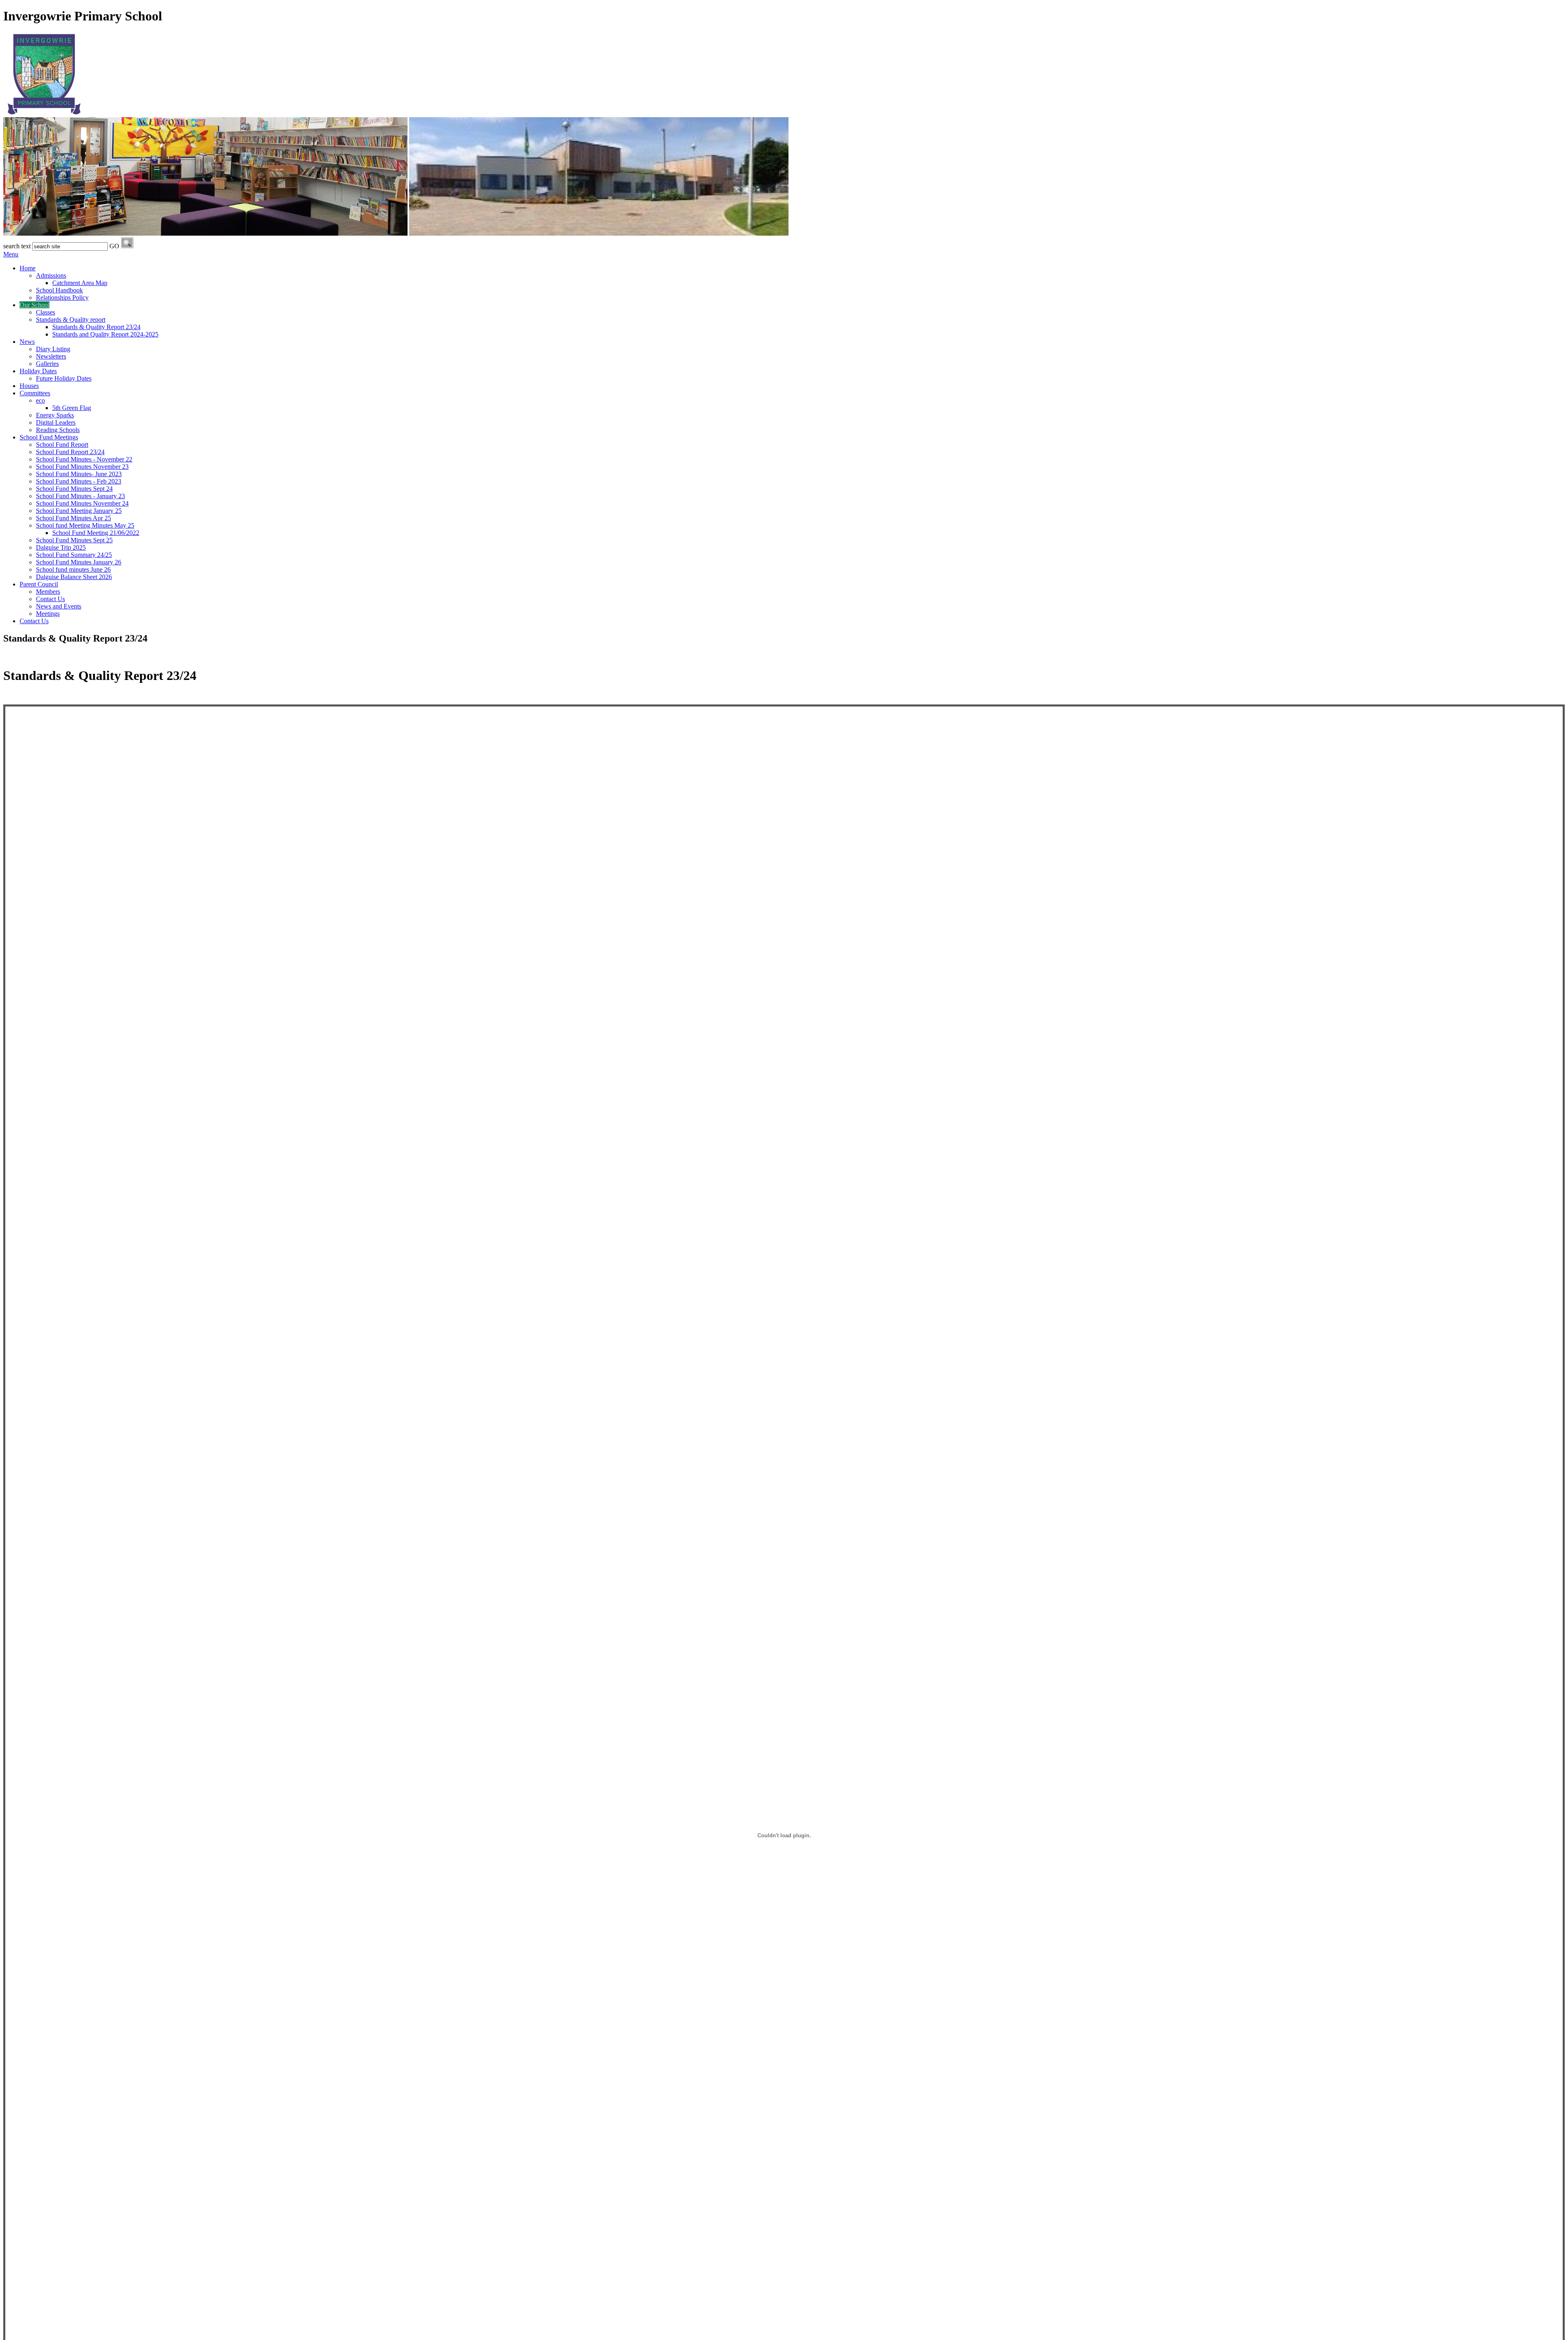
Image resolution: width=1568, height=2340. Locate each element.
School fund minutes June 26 (73, 569)
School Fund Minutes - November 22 (84, 459)
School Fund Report (62, 445)
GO (114, 246)
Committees (35, 393)
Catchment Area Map (80, 283)
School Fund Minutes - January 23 (80, 496)
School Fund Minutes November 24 (82, 503)
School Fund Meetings (49, 437)
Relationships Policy (62, 298)
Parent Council (39, 584)
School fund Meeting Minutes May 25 (85, 525)
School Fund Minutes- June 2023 (79, 474)
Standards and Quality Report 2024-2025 (105, 334)
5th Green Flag (72, 408)
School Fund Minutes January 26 (79, 562)
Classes (46, 312)
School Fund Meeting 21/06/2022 (96, 533)
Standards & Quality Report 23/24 (96, 327)
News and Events (59, 606)
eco (40, 400)
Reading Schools (58, 430)
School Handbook (59, 290)
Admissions (51, 275)
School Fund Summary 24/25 (74, 555)
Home (28, 268)
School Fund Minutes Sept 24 (74, 489)
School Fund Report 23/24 (70, 452)
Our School (35, 305)
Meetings (48, 614)
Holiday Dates (38, 371)
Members (48, 592)
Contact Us (50, 599)
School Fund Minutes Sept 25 (74, 540)
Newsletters (51, 356)
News (27, 342)
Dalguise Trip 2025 (61, 547)
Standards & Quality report (71, 320)
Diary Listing (53, 349)
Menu (11, 254)
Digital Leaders (56, 422)
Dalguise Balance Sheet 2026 (74, 577)
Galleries (47, 364)
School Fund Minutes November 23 (82, 467)
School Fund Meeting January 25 (79, 511)
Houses (29, 386)
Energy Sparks (55, 415)
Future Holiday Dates (64, 378)
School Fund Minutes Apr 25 (73, 518)
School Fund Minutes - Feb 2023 (79, 481)
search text (17, 246)
